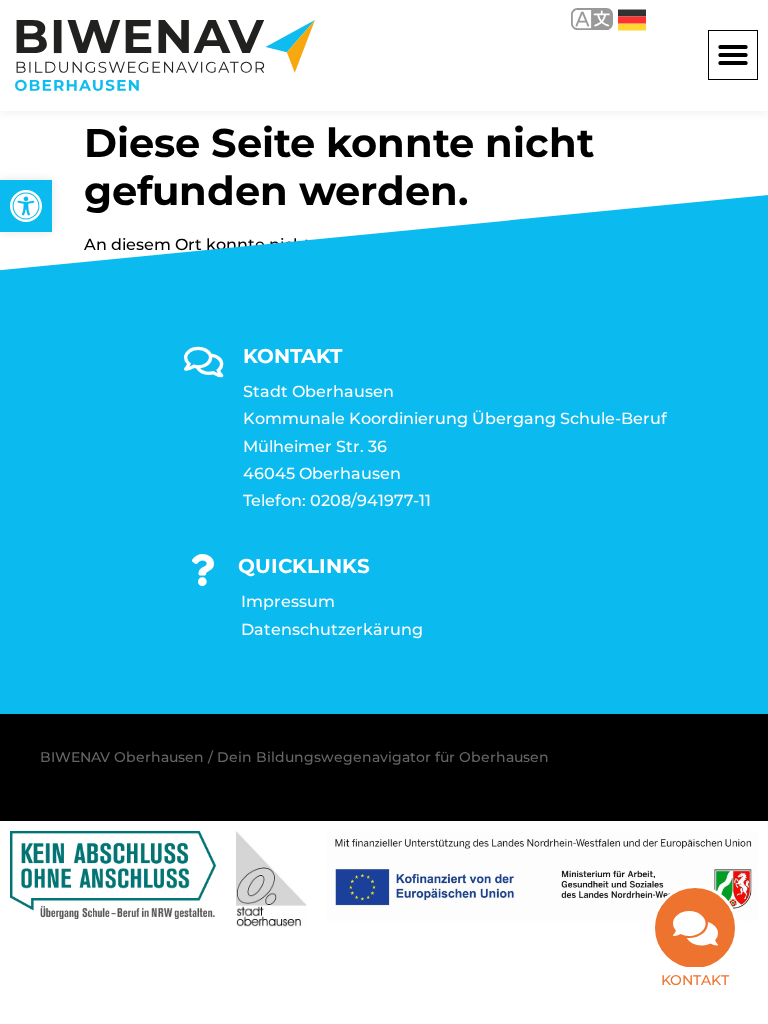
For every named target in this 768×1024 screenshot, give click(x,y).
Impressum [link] (288, 601)
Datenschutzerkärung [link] (332, 629)
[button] (733, 55)
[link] (26, 206)
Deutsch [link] (617, 18)
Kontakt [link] (695, 980)
